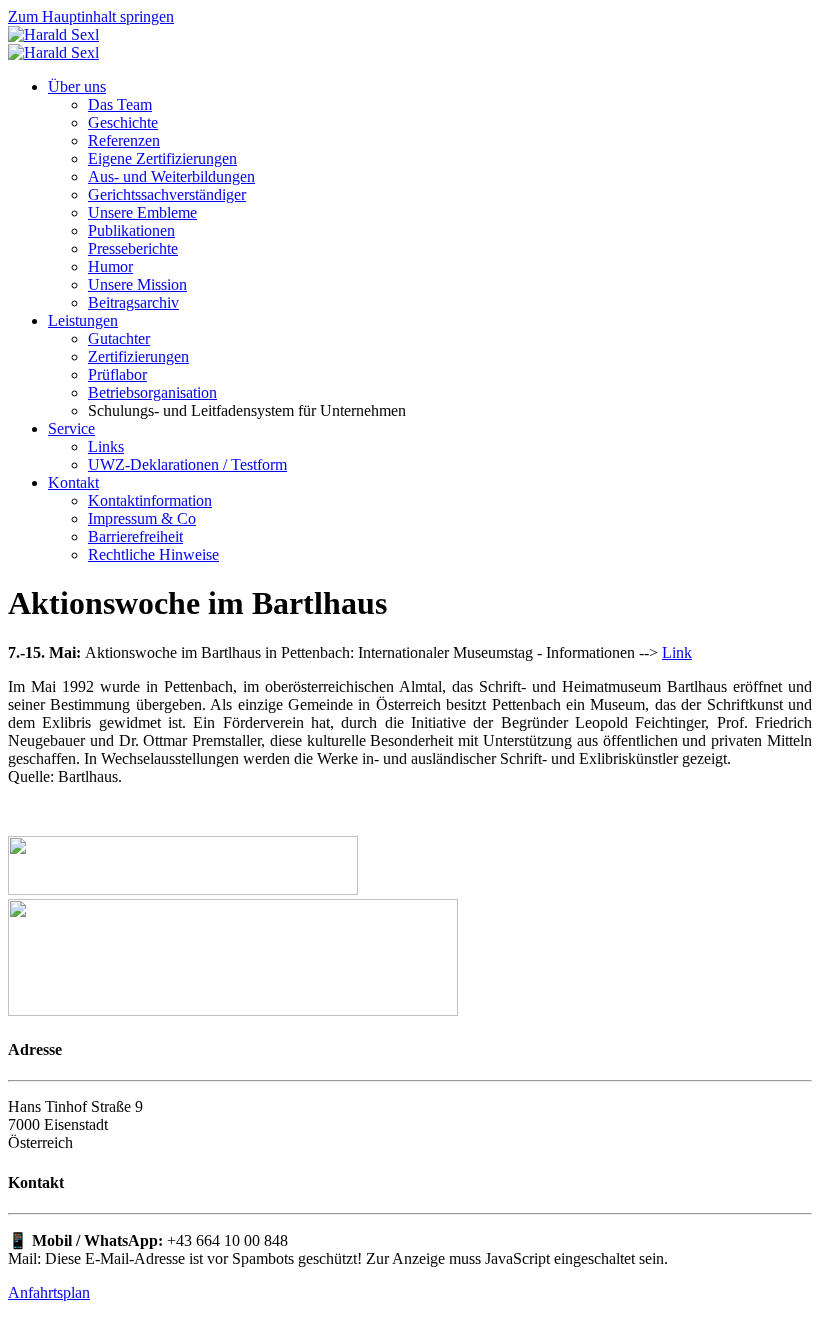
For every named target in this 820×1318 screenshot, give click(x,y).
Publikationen (131, 230)
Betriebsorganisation (152, 392)
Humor (110, 266)
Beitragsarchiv (133, 302)
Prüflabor (117, 374)
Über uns (77, 86)
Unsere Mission (137, 284)
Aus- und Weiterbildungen (171, 176)
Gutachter (119, 338)
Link (677, 652)
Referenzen (124, 140)
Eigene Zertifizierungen (162, 158)
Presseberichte (133, 248)
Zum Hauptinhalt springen (91, 16)
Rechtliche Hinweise (153, 554)
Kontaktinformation (150, 500)
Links (106, 446)
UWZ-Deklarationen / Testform (187, 464)
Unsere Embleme (142, 212)
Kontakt (73, 482)
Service (71, 428)
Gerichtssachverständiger (167, 194)
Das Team (120, 104)
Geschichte (123, 122)
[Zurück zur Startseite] (53, 34)
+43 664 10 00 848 (227, 1240)
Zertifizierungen (138, 356)
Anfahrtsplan (49, 1292)
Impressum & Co (142, 518)
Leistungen (83, 320)
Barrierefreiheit (135, 536)
